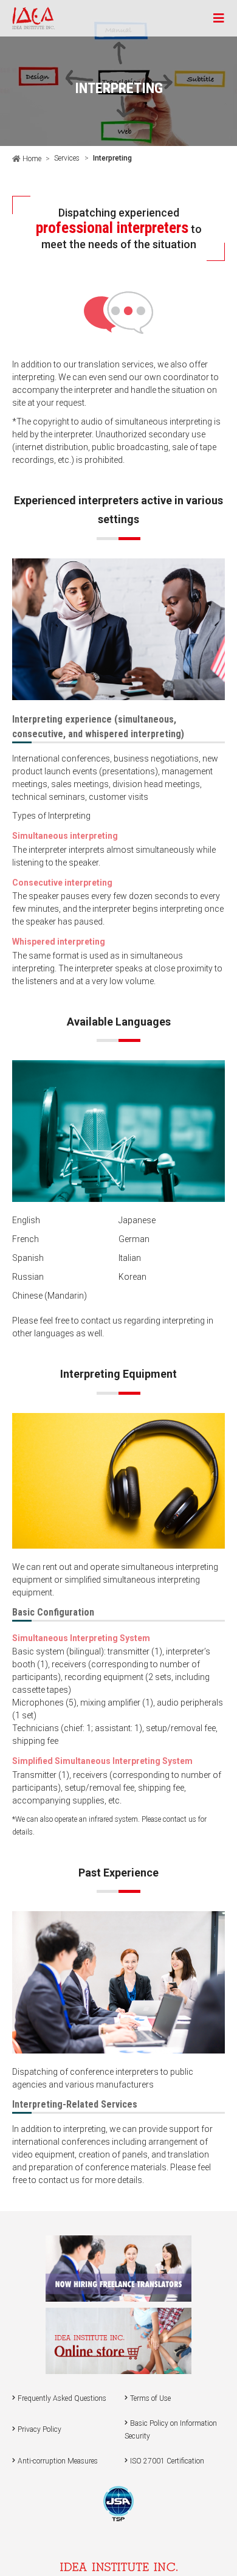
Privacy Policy (39, 2429)
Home (31, 159)
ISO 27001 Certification (167, 2461)
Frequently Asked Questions (62, 2398)
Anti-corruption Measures (58, 2461)
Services (67, 158)
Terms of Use (150, 2398)
